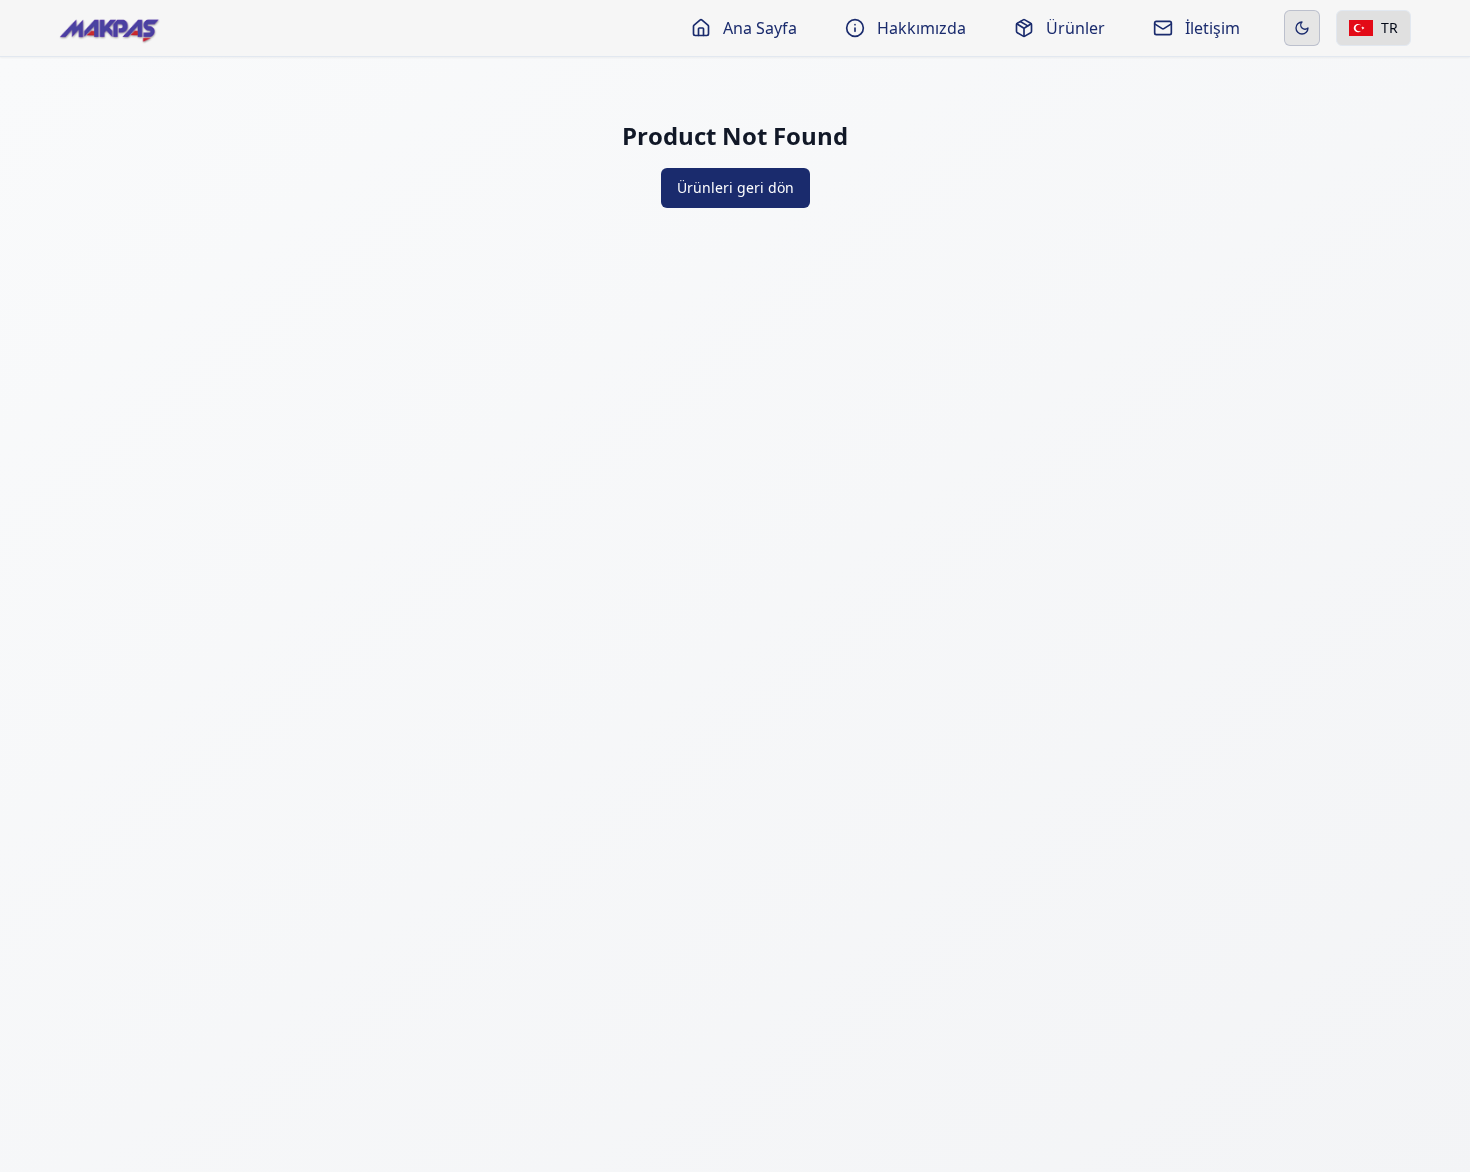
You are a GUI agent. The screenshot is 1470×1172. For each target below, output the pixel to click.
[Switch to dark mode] (1302, 28)
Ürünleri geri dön (735, 187)
